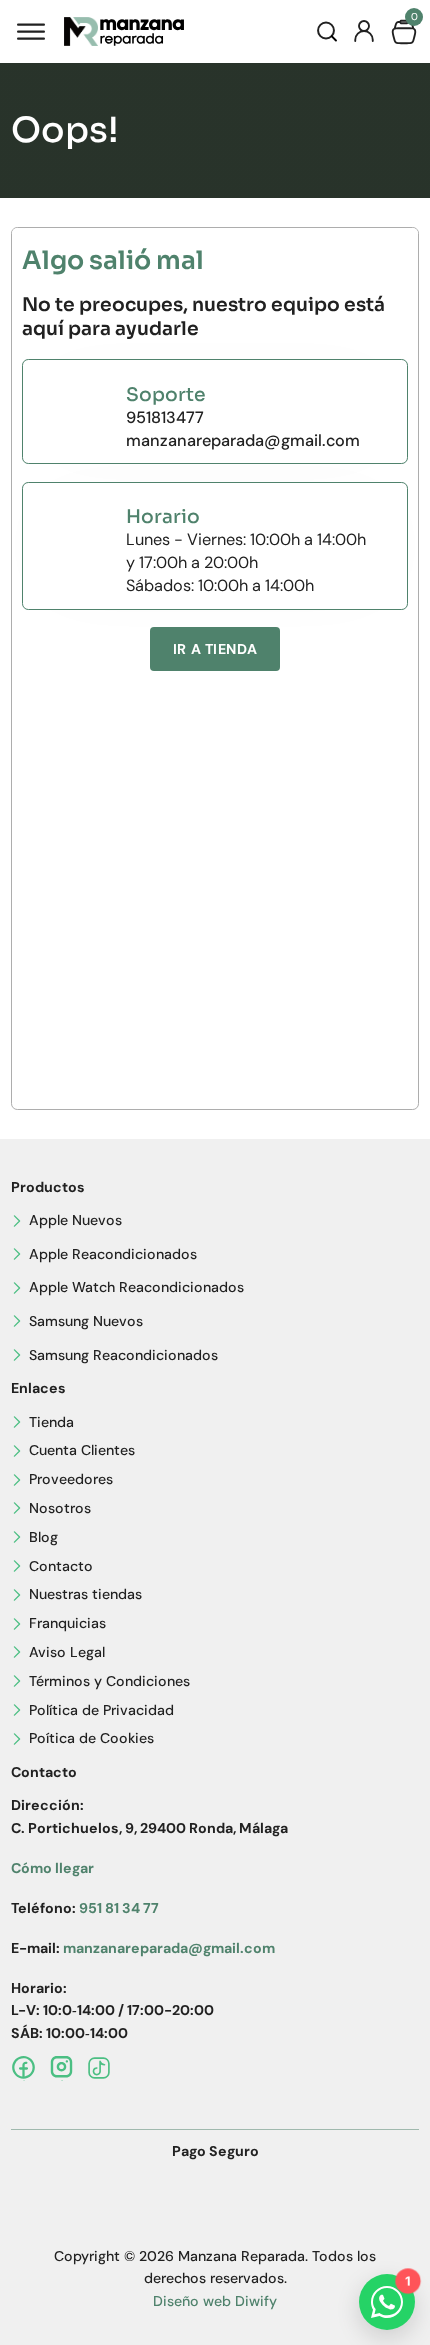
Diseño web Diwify (215, 2301)
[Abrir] (31, 31)
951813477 (165, 417)
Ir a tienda (215, 649)
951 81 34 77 (119, 1908)
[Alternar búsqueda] (327, 32)
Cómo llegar (52, 1868)
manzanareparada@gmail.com (243, 440)
